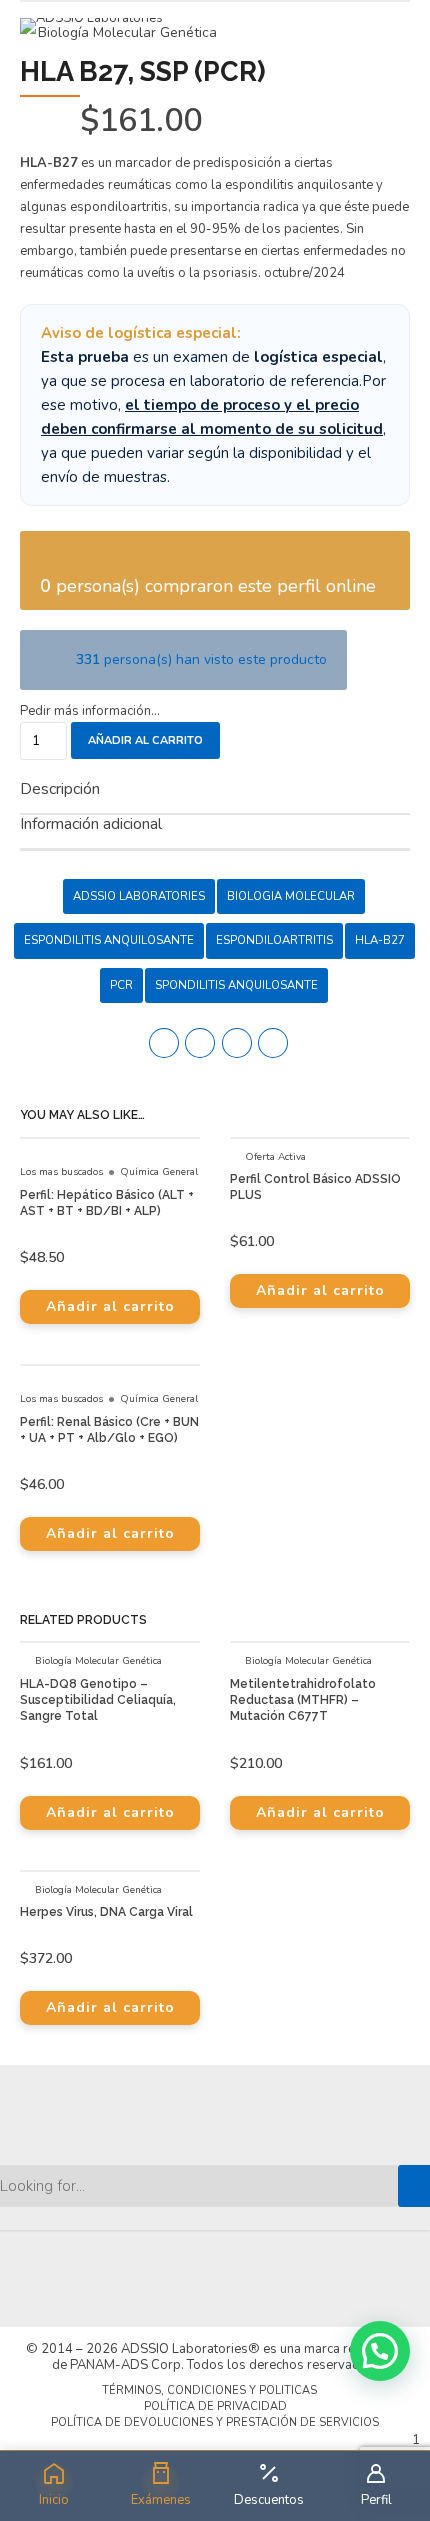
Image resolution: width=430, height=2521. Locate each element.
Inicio (54, 2500)
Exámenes (161, 2500)
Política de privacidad (215, 2406)
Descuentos (269, 2500)
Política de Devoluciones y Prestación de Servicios (215, 2422)
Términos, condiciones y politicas (209, 2390)
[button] (380, 2351)
